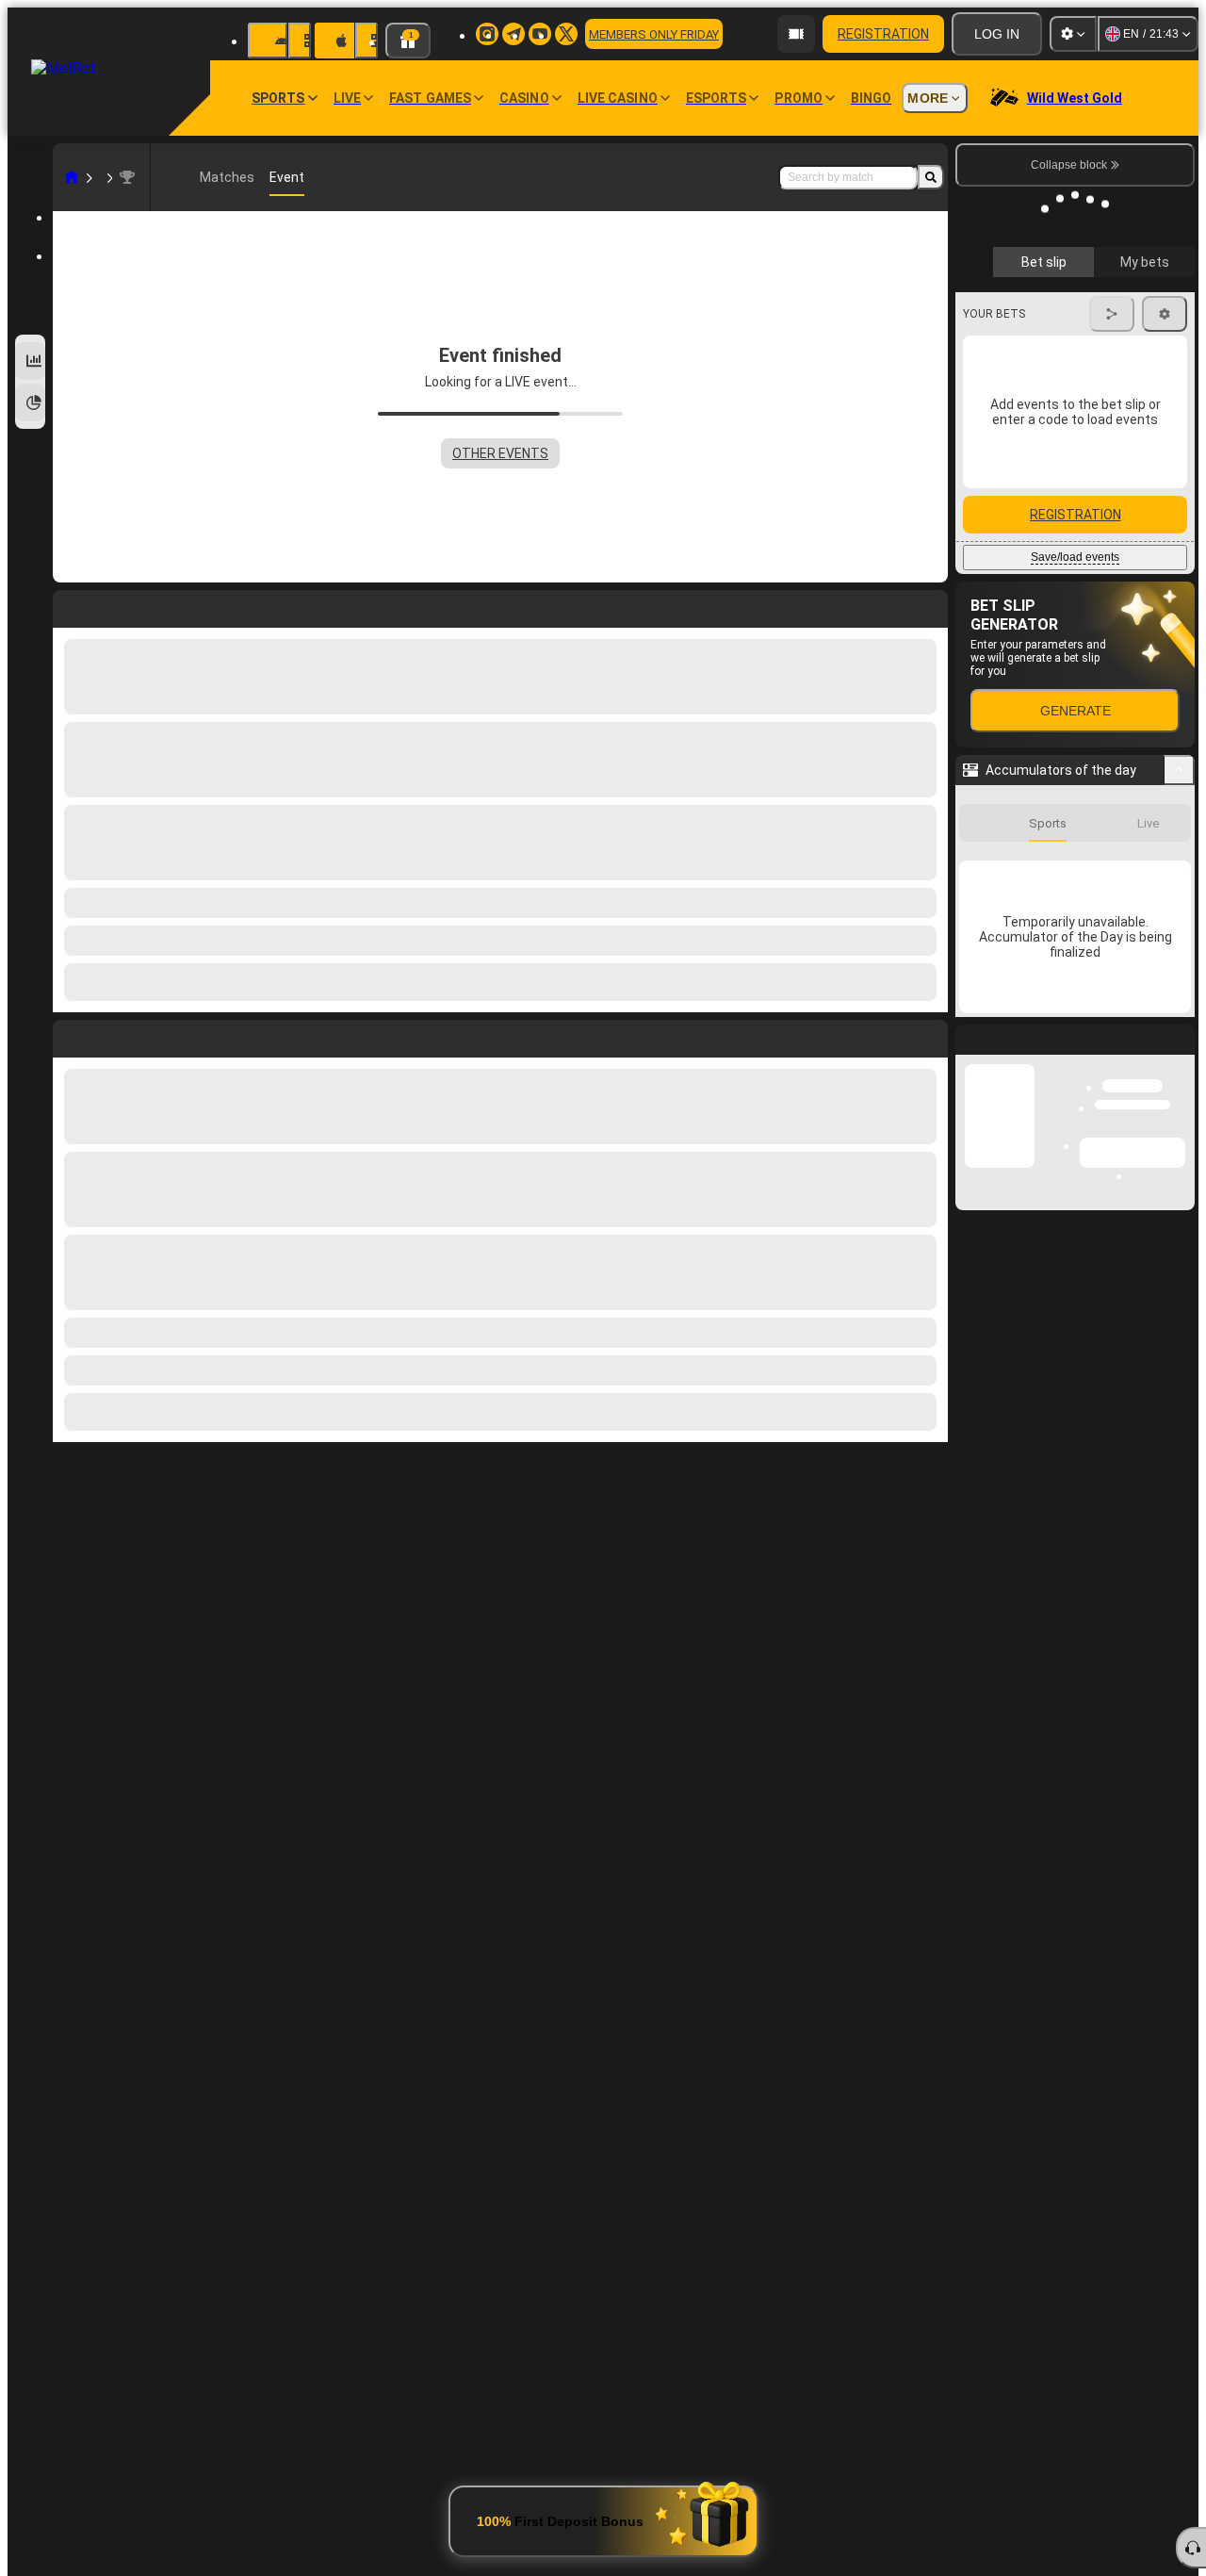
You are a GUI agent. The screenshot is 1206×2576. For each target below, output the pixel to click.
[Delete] (929, 1035)
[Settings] (1073, 34)
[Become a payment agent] (796, 34)
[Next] (110, 1035)
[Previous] (68, 1035)
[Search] (931, 177)
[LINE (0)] (72, 177)
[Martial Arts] (107, 177)
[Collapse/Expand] (1179, 740)
